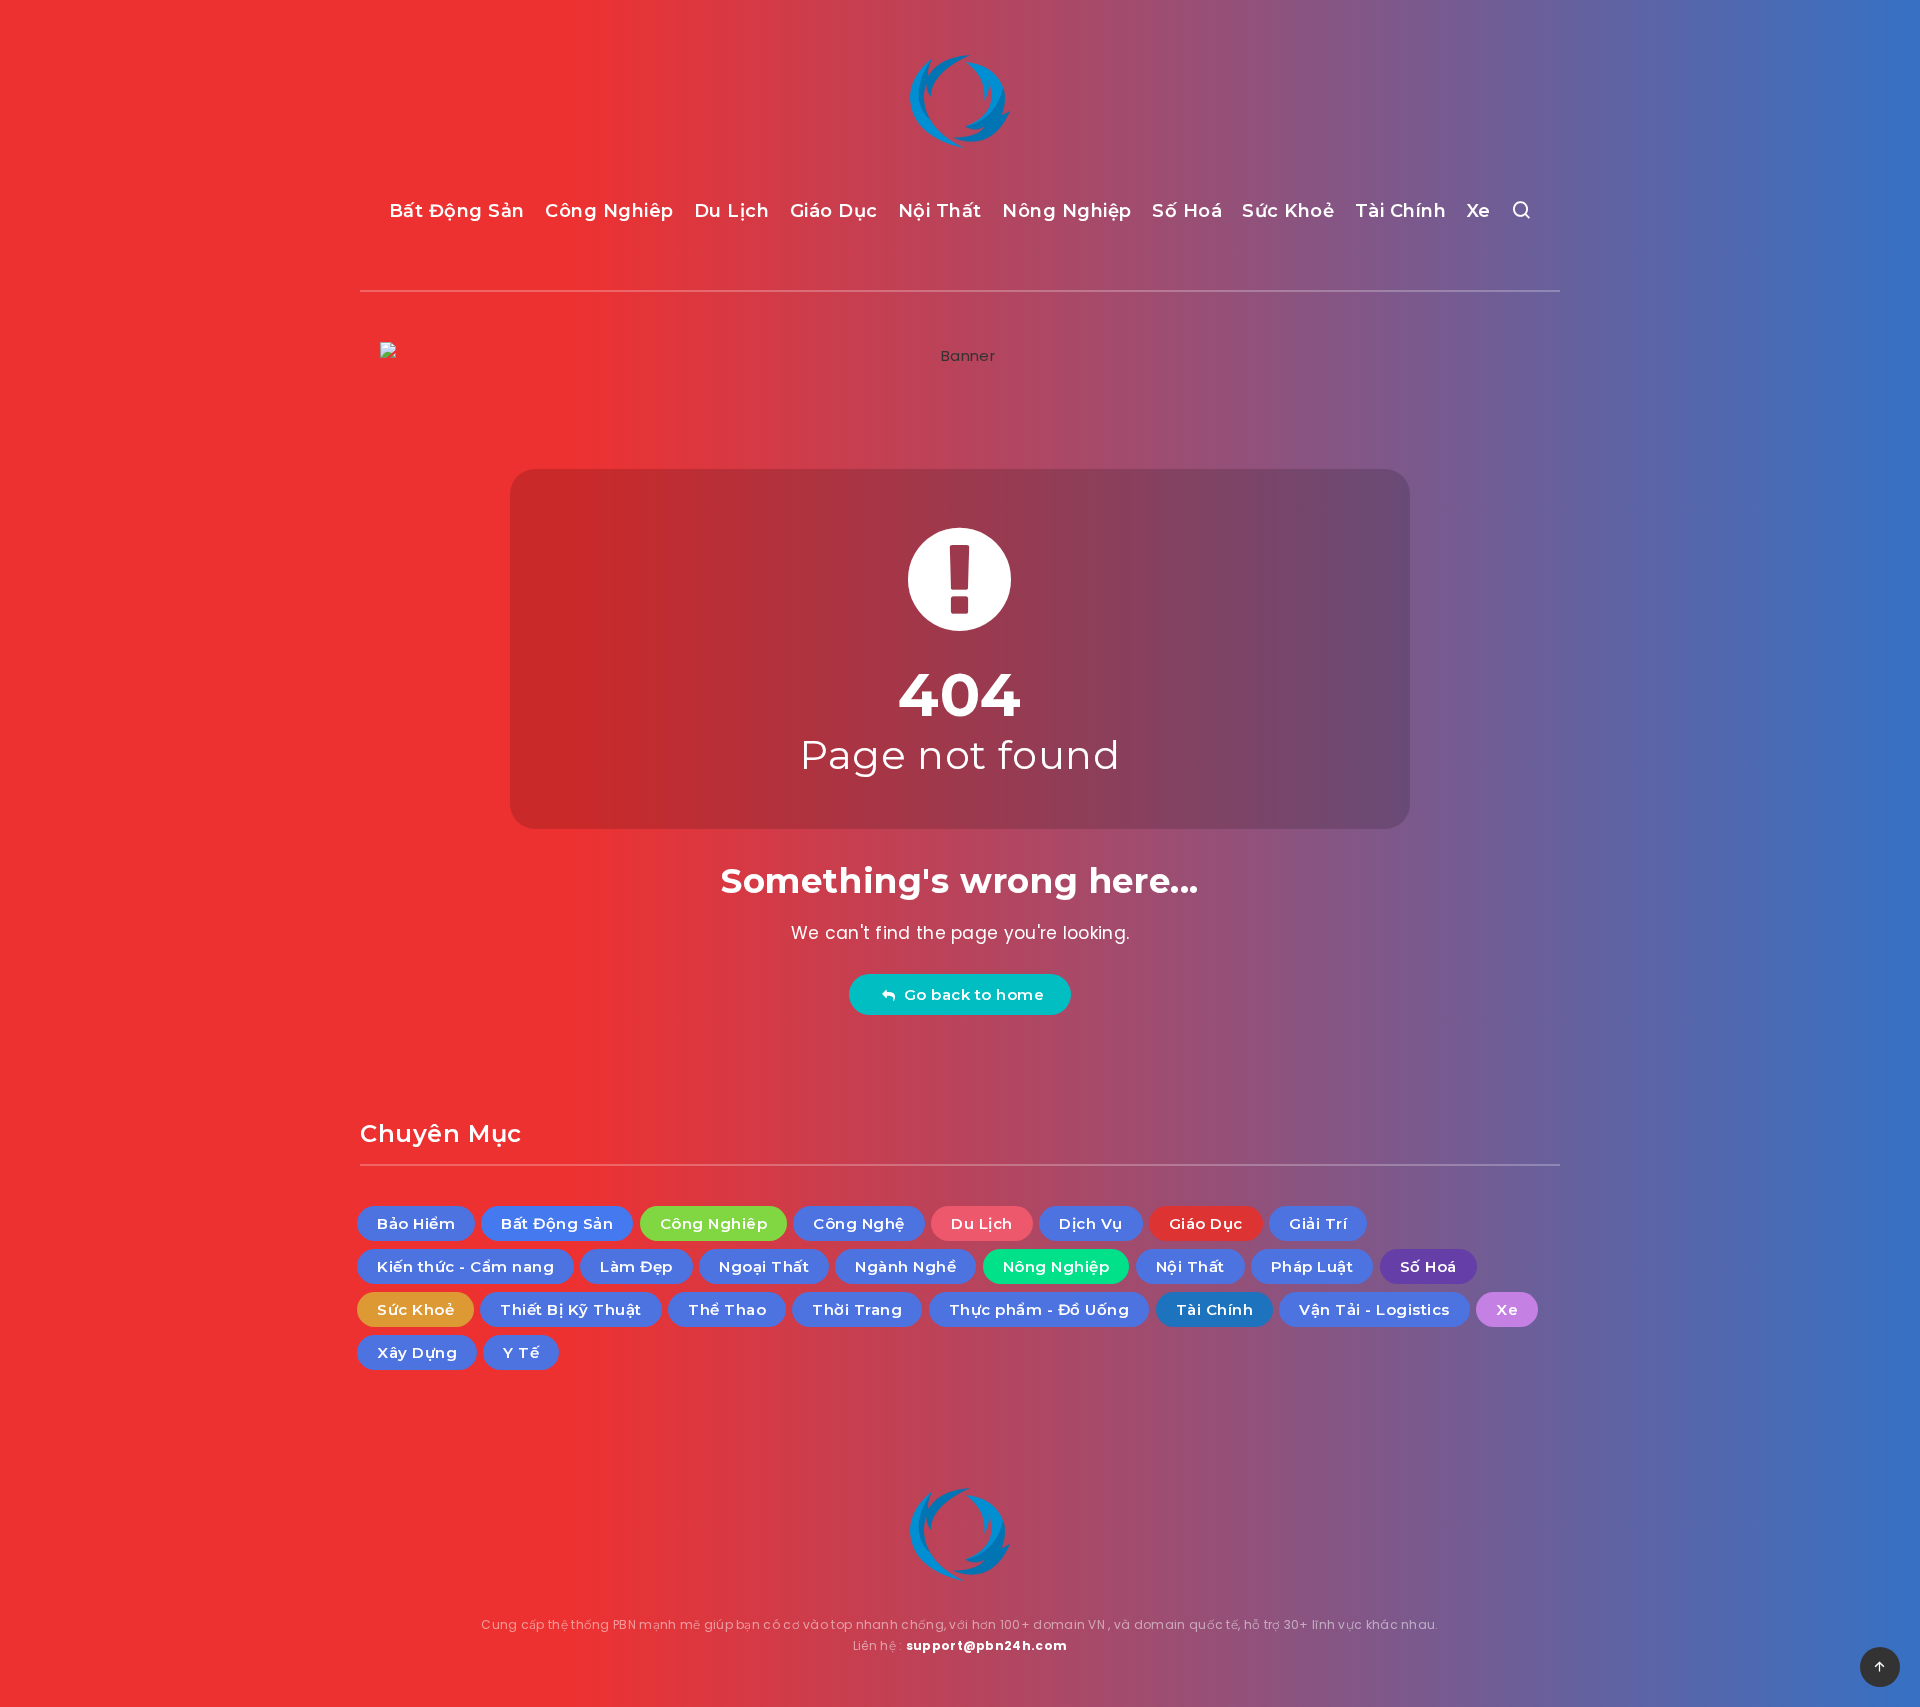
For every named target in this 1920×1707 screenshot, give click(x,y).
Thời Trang (857, 1309)
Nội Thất (940, 211)
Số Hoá (1187, 211)
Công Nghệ (859, 1223)
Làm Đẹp (636, 1266)
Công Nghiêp (609, 211)
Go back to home (970, 994)
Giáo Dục (834, 211)
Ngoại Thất (764, 1266)
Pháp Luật (1312, 1266)
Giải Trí (1318, 1223)
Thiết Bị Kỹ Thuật (571, 1309)
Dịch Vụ (1091, 1223)
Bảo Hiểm (416, 1223)
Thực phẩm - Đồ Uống (1039, 1309)
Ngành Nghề (905, 1266)
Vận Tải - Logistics (1374, 1309)
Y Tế (521, 1352)
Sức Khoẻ (1288, 211)
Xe (1479, 211)
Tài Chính (1401, 211)
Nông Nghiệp (1067, 211)
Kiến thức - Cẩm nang (465, 1266)
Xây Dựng (417, 1352)
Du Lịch (732, 211)
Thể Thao (727, 1309)
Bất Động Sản (457, 211)
